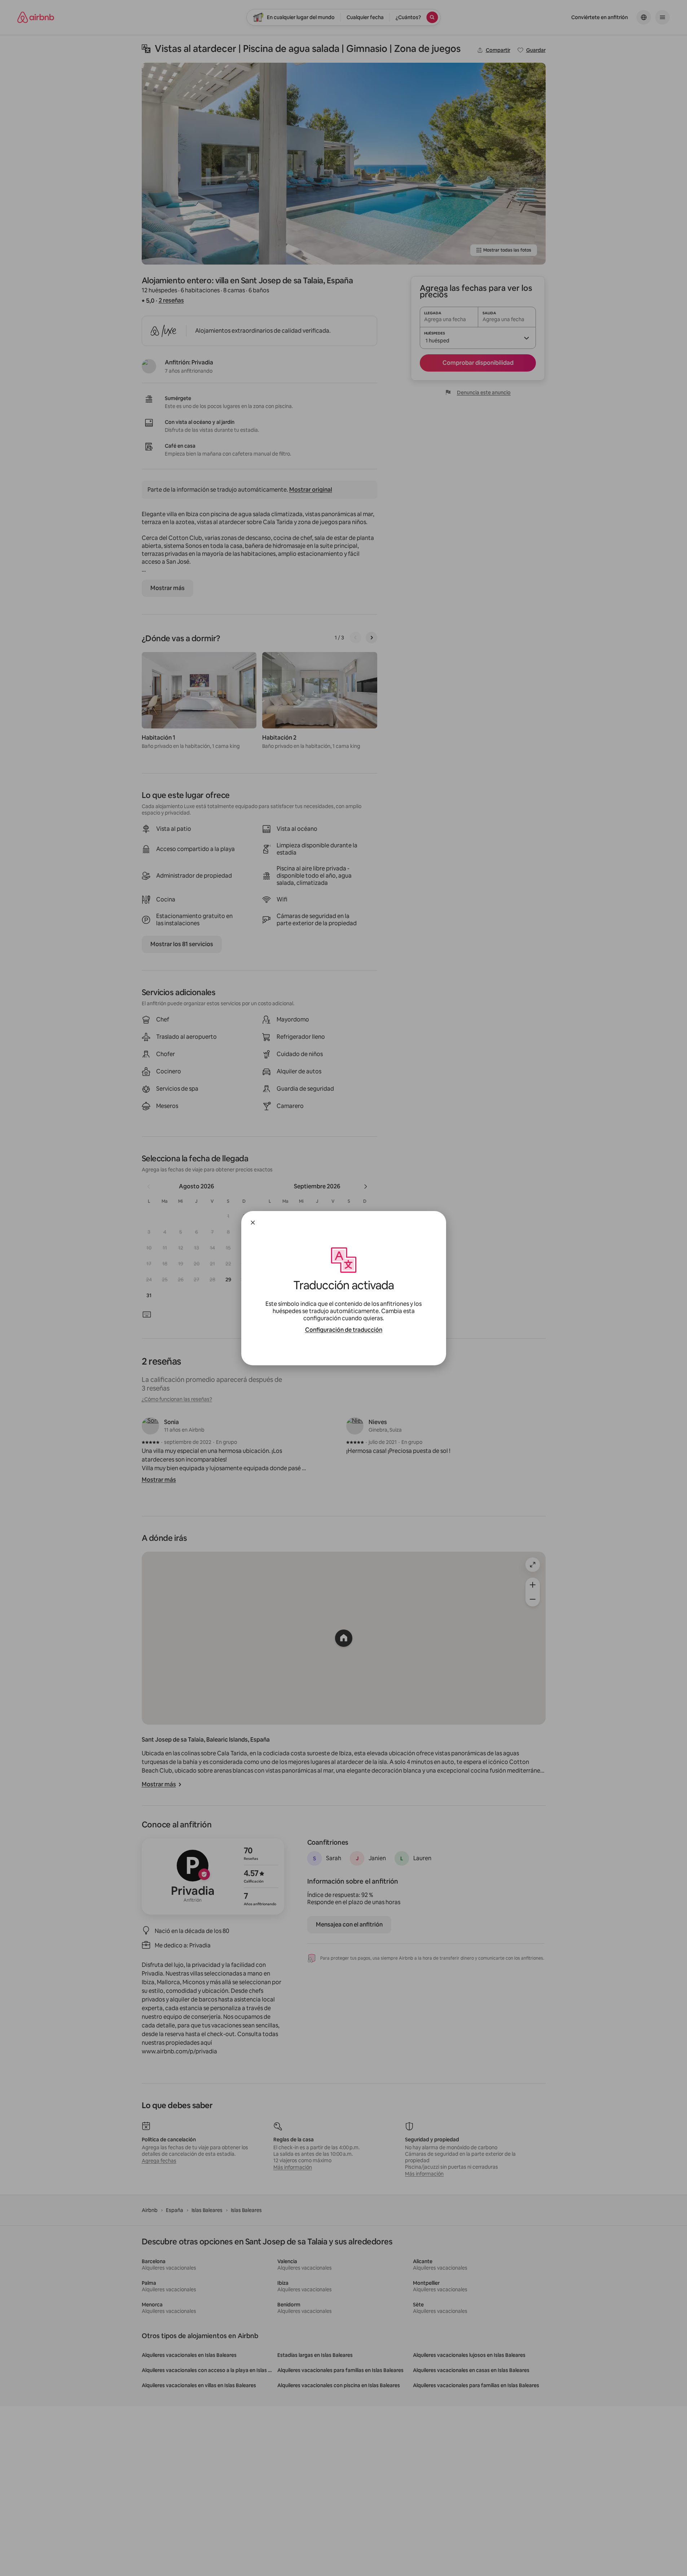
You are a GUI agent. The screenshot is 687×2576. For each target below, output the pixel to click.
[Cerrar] (253, 1223)
